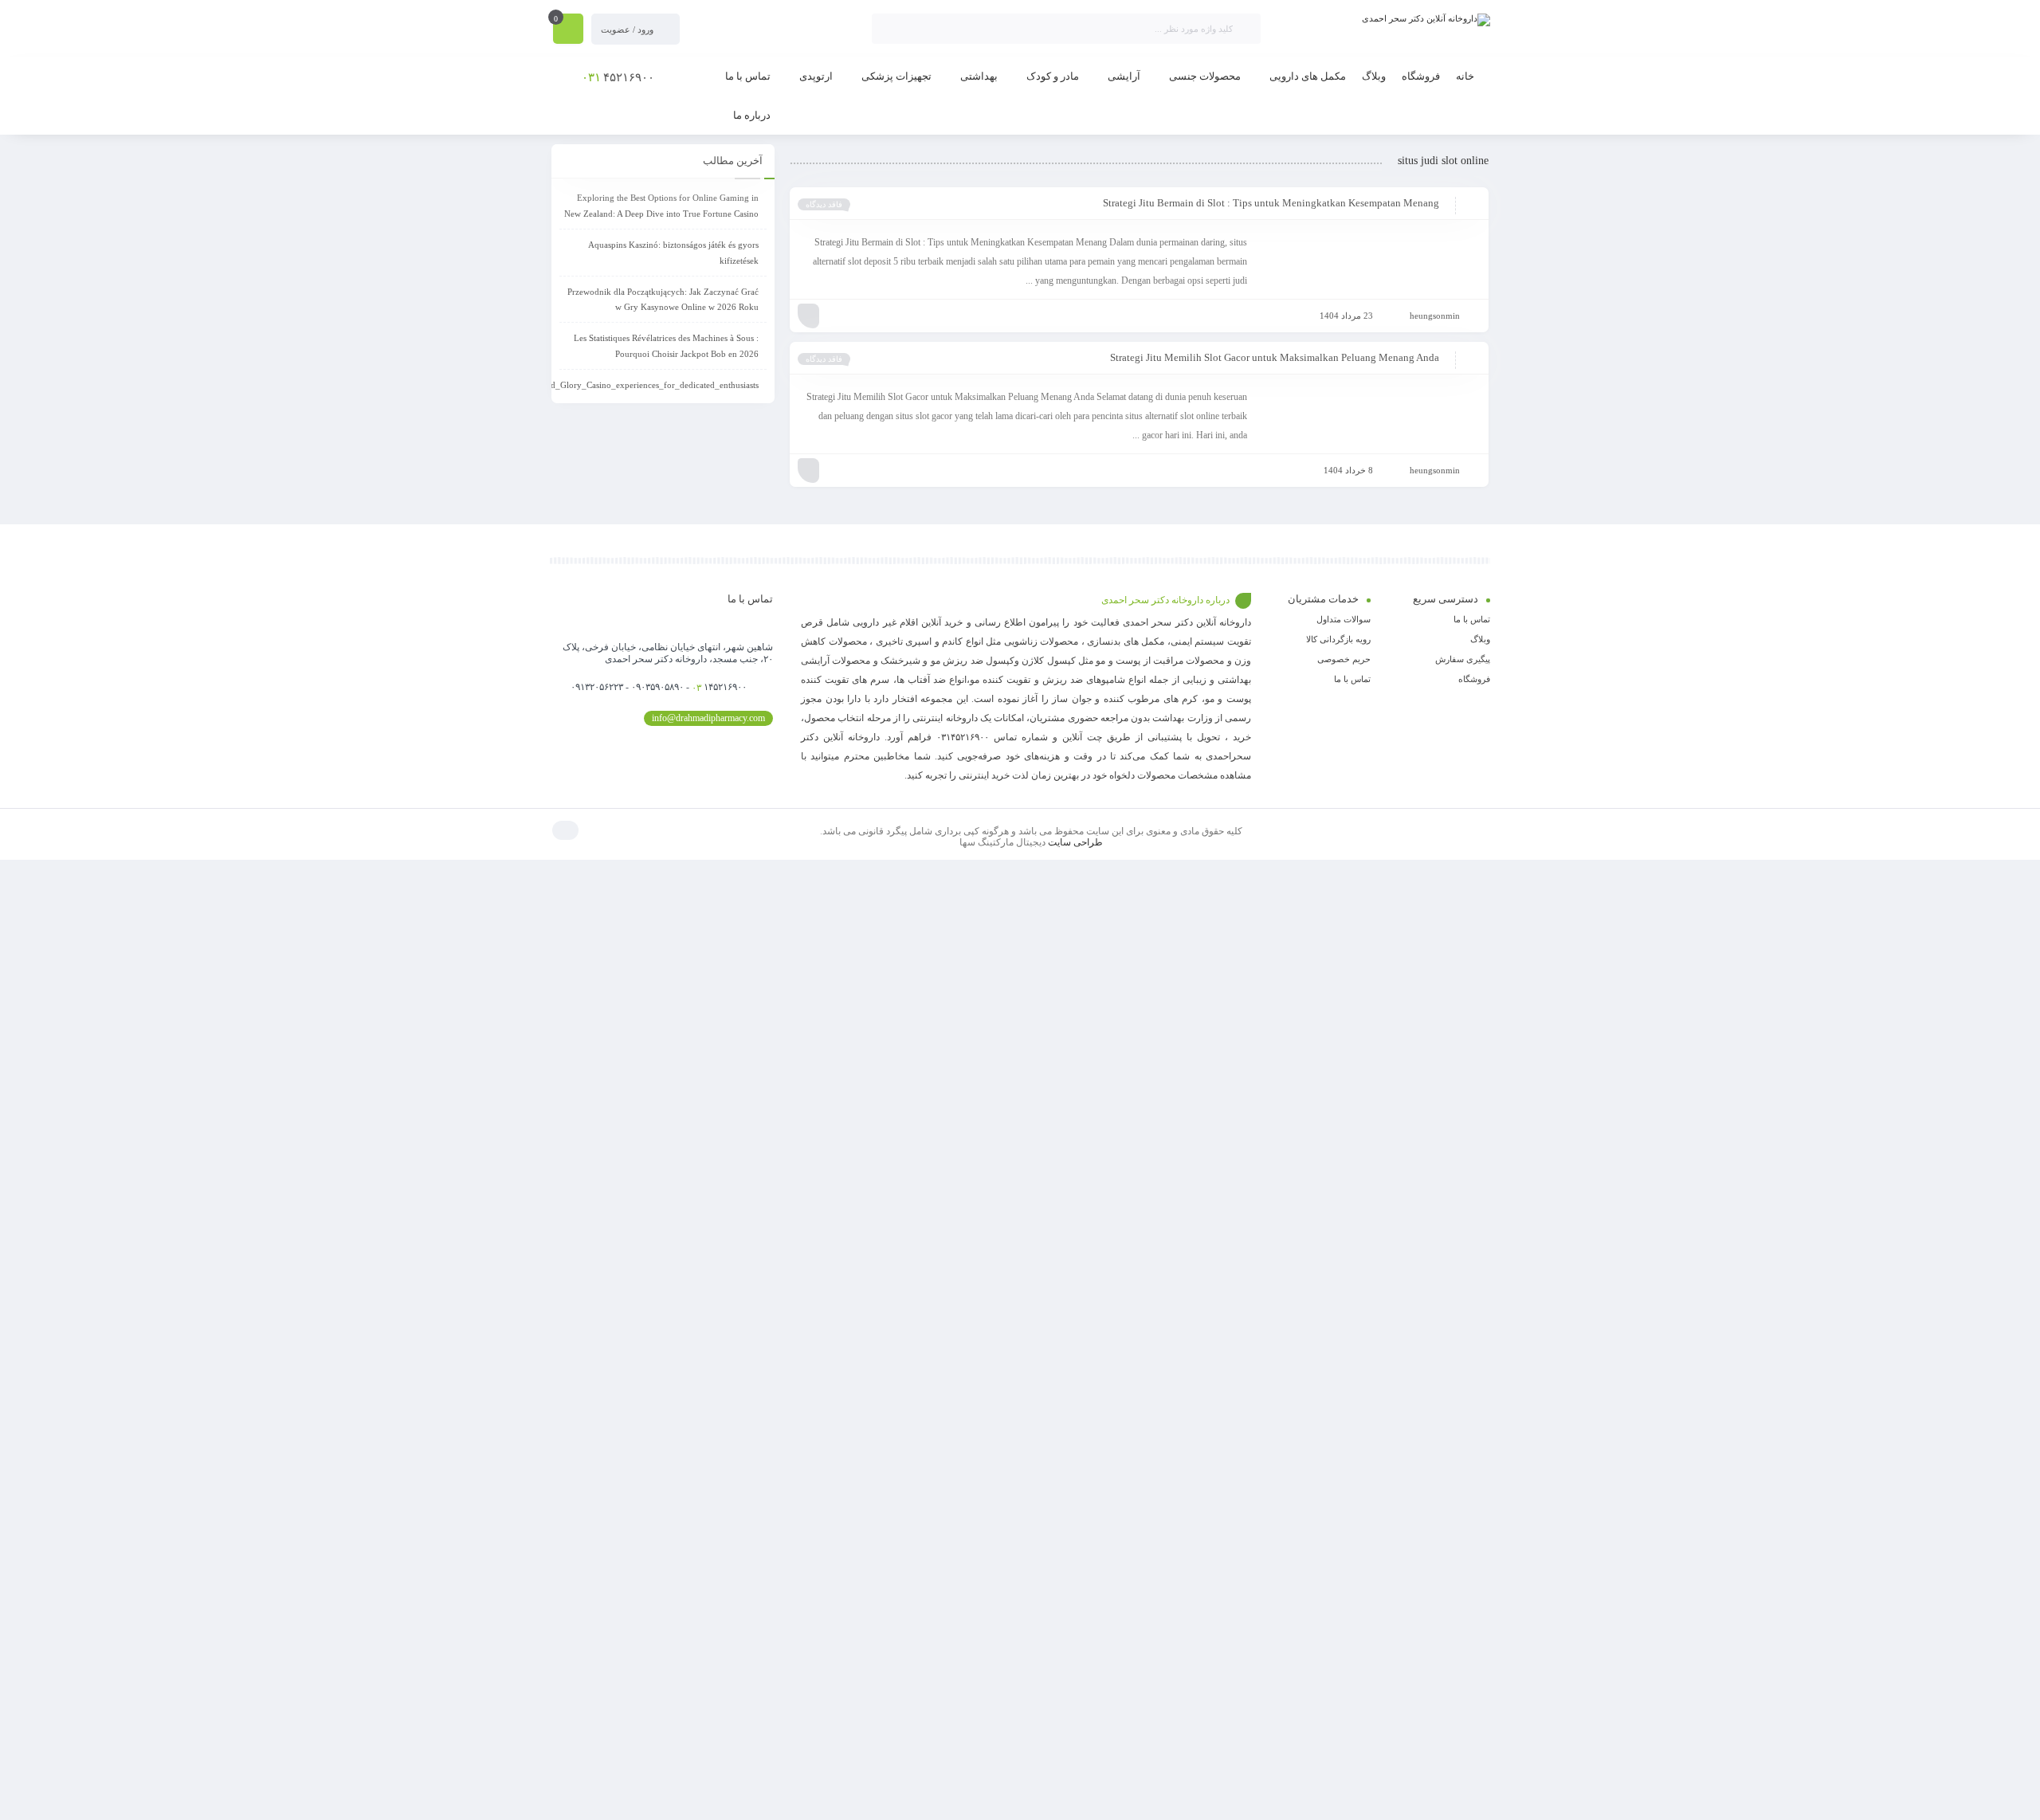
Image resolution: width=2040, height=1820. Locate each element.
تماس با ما (1472, 619)
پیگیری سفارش (1463, 659)
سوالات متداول (1344, 619)
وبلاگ (1480, 639)
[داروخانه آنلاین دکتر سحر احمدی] (1426, 20)
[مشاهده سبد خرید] (568, 30)
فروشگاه (1474, 679)
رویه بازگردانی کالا (1338, 639)
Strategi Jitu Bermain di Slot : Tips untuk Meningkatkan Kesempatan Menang (1271, 203)
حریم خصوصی (1344, 659)
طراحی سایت (1075, 842)
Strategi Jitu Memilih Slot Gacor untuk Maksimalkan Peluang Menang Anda (1275, 357)
